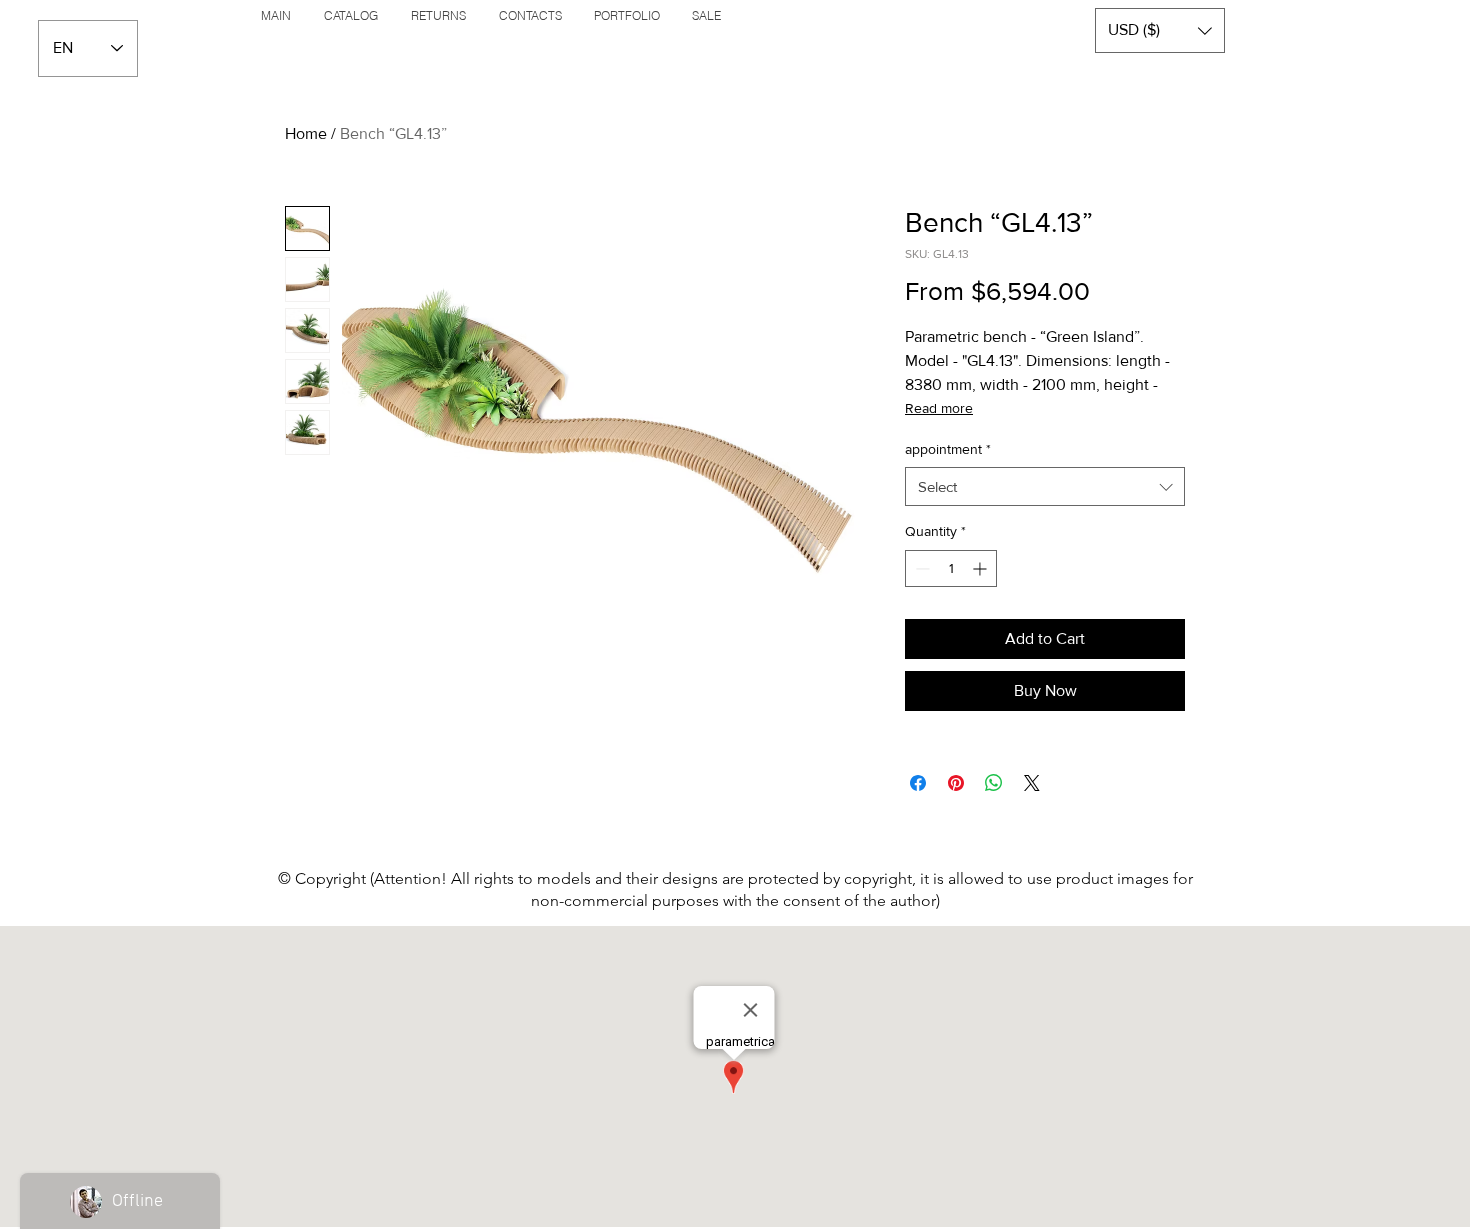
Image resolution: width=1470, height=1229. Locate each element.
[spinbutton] (951, 568)
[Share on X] (1032, 783)
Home (306, 133)
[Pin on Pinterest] (956, 783)
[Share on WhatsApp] (994, 783)
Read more (939, 408)
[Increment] (981, 568)
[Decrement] (920, 568)
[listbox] (1160, 30)
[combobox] (1045, 486)
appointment (948, 449)
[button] (1160, 30)
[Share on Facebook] (918, 783)
